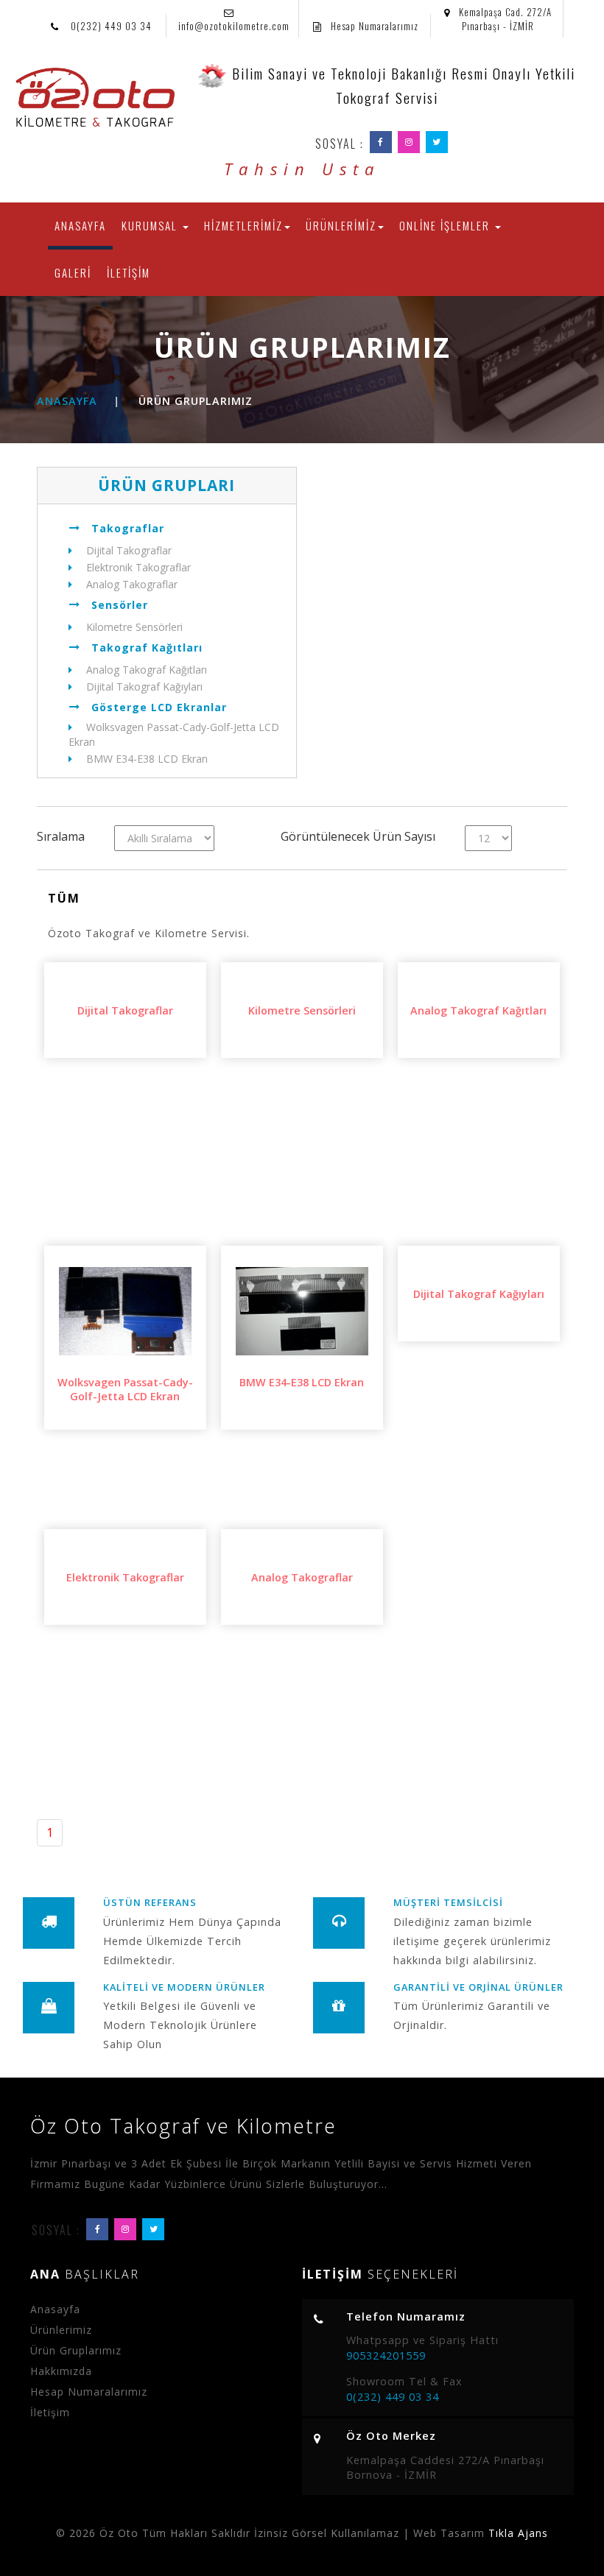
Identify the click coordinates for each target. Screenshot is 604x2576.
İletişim (50, 2412)
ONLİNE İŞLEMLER (446, 225)
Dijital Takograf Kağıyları (143, 687)
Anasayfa (67, 401)
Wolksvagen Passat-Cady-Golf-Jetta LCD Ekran (174, 734)
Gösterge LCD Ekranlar (159, 707)
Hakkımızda (61, 2371)
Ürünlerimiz (61, 2330)
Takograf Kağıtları (147, 647)
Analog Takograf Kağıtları (145, 670)
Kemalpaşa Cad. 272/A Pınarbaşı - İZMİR (505, 19)
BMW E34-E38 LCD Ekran (145, 759)
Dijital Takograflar (127, 550)
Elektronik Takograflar (137, 567)
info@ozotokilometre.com (234, 26)
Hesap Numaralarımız (375, 26)
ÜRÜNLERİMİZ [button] (341, 225)
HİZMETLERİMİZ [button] (243, 225)
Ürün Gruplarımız (76, 2350)
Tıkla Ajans (518, 2533)
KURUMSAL (151, 225)
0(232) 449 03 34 (110, 26)
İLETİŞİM (129, 272)
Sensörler (120, 605)
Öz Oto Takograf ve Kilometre (183, 2126)
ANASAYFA (84, 225)
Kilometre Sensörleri (133, 627)
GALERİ (73, 272)
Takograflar (128, 528)
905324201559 (386, 2356)
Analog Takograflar (130, 584)
